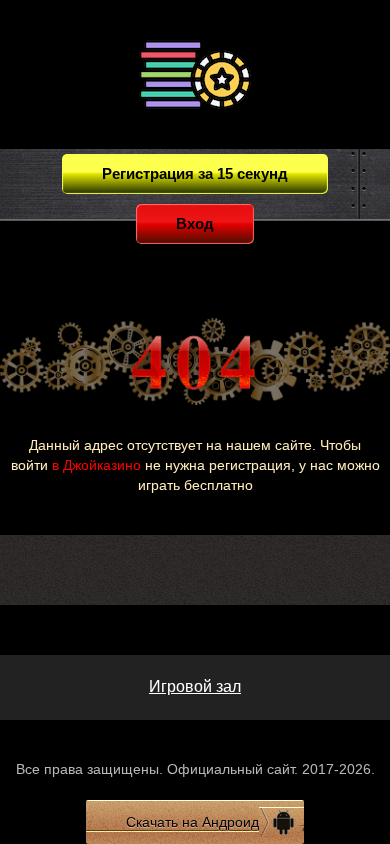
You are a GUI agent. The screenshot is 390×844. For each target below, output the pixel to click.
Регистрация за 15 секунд (195, 173)
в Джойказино (96, 465)
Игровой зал (195, 686)
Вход (195, 223)
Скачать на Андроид (192, 822)
